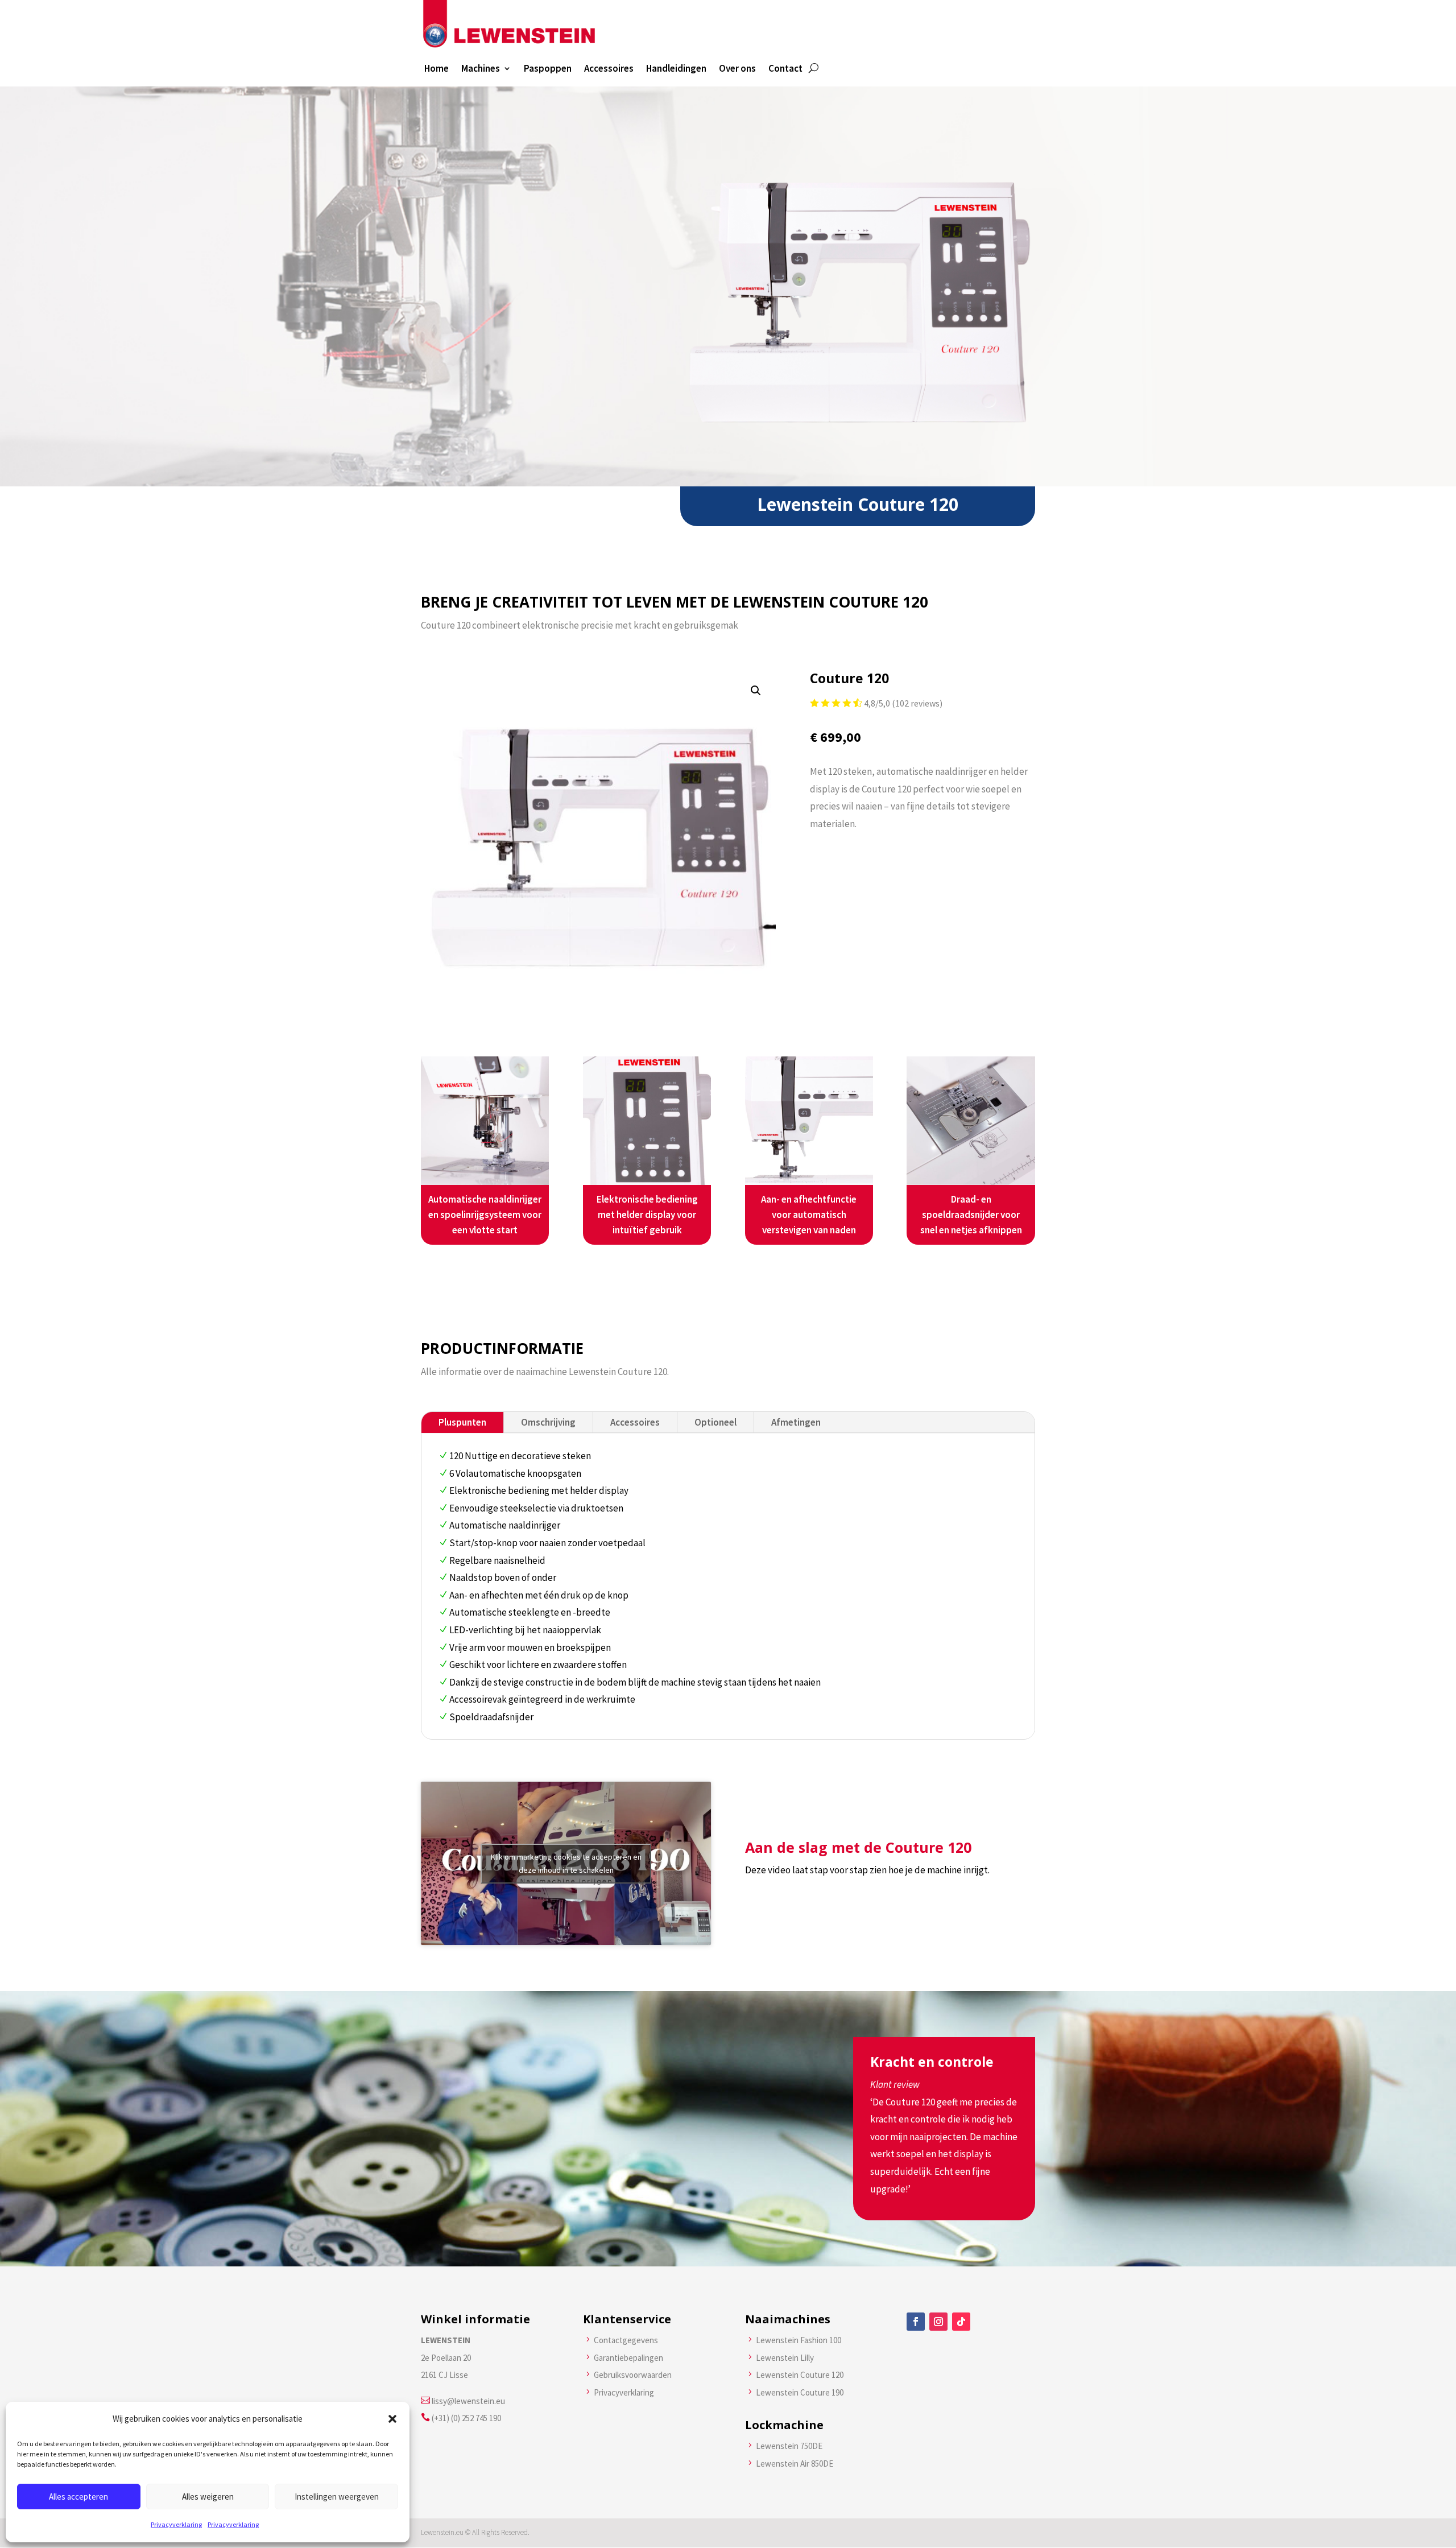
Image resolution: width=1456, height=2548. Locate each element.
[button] (392, 2419)
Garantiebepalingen (628, 2358)
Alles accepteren (78, 2497)
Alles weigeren (208, 2497)
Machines (481, 69)
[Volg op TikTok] (961, 2322)
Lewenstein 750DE (789, 2446)
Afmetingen (796, 1422)
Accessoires (609, 69)
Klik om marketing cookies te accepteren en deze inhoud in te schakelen (566, 1863)
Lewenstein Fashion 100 (799, 2340)
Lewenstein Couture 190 (800, 2392)
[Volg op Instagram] (938, 2322)
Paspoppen (548, 69)
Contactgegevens (626, 2340)
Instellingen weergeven (337, 2497)
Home (437, 69)
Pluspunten (462, 1422)
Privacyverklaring (176, 2524)
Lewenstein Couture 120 (800, 2375)
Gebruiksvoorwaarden (633, 2375)
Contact (785, 69)
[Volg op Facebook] (916, 2322)
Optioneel (715, 1422)
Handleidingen (676, 69)
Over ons (737, 69)
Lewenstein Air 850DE (795, 2464)
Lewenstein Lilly (785, 2358)
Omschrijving (548, 1422)
